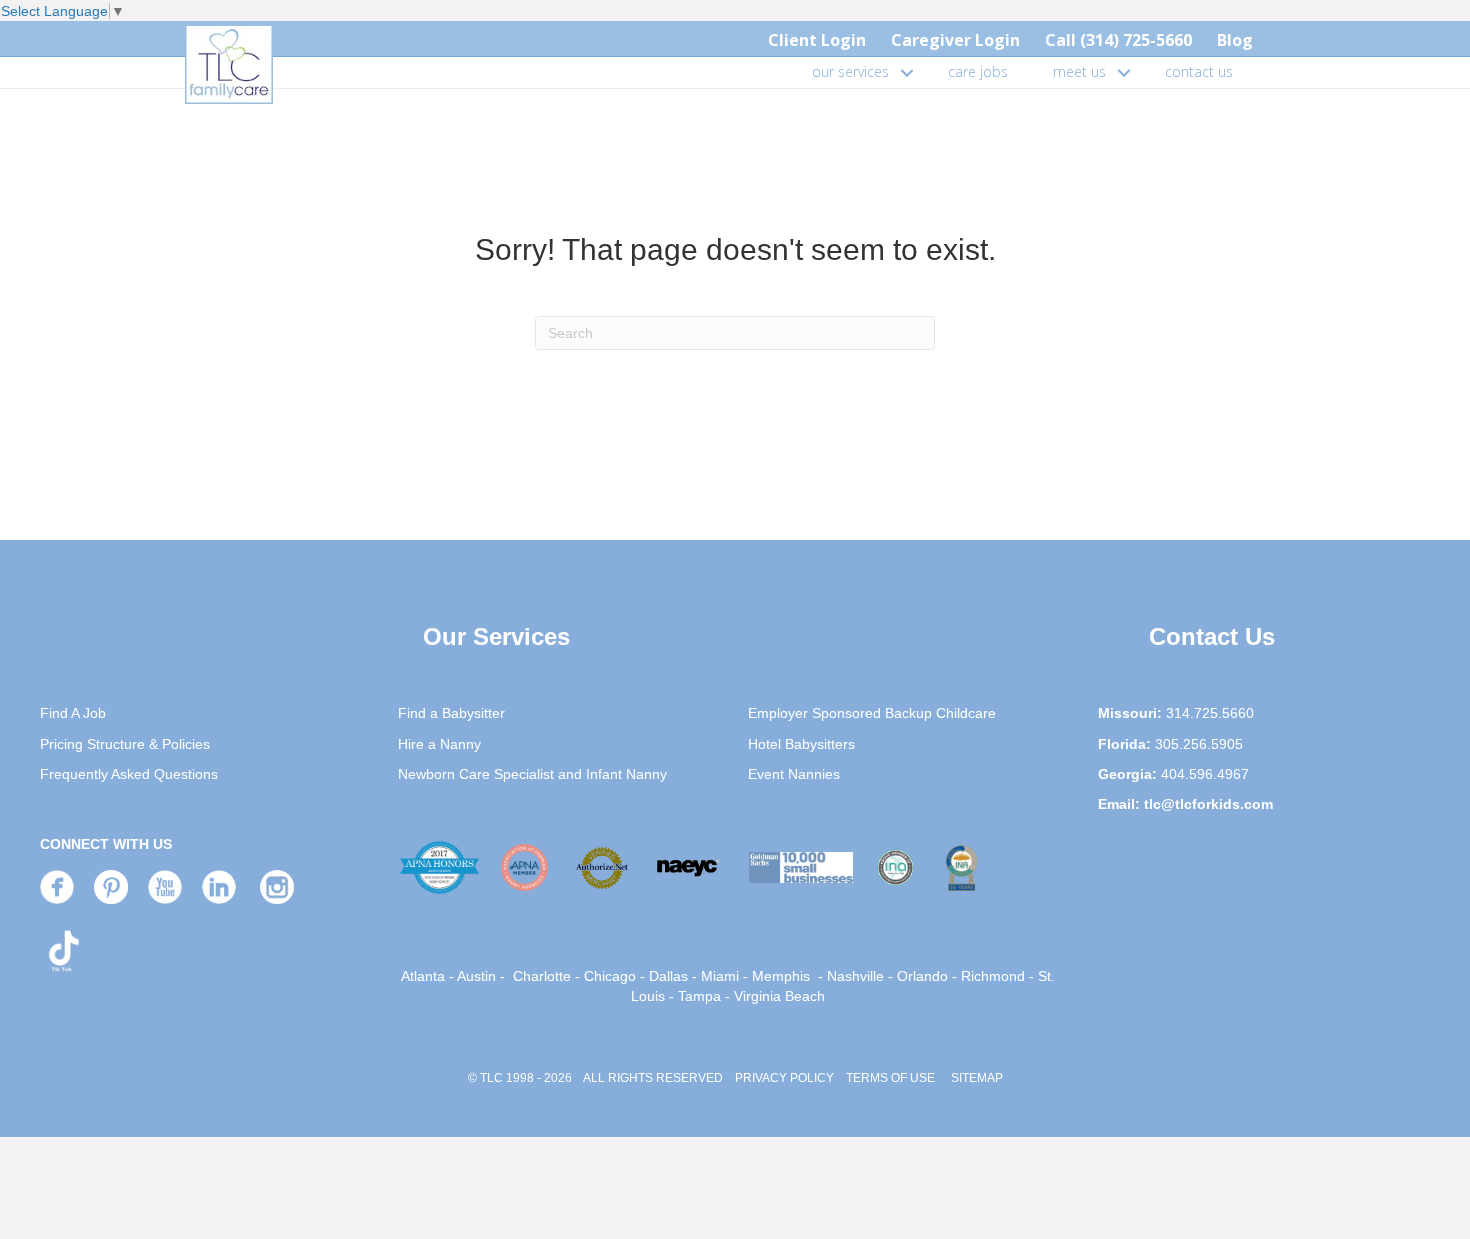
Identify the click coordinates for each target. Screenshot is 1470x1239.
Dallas (668, 976)
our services (850, 71)
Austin (476, 976)
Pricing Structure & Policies (125, 744)
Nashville (855, 976)
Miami (720, 976)
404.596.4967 (1205, 774)
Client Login (817, 40)
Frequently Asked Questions (129, 774)
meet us (1079, 71)
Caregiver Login (955, 40)
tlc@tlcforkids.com (1208, 804)
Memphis (781, 976)
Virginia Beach (779, 996)
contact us (1199, 71)
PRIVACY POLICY (784, 1078)
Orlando (922, 976)
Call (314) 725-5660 (1118, 40)
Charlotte (542, 976)
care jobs (978, 71)
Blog (1235, 40)
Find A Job (73, 713)
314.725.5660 (1210, 713)
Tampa (699, 996)
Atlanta (423, 976)
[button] (907, 72)
